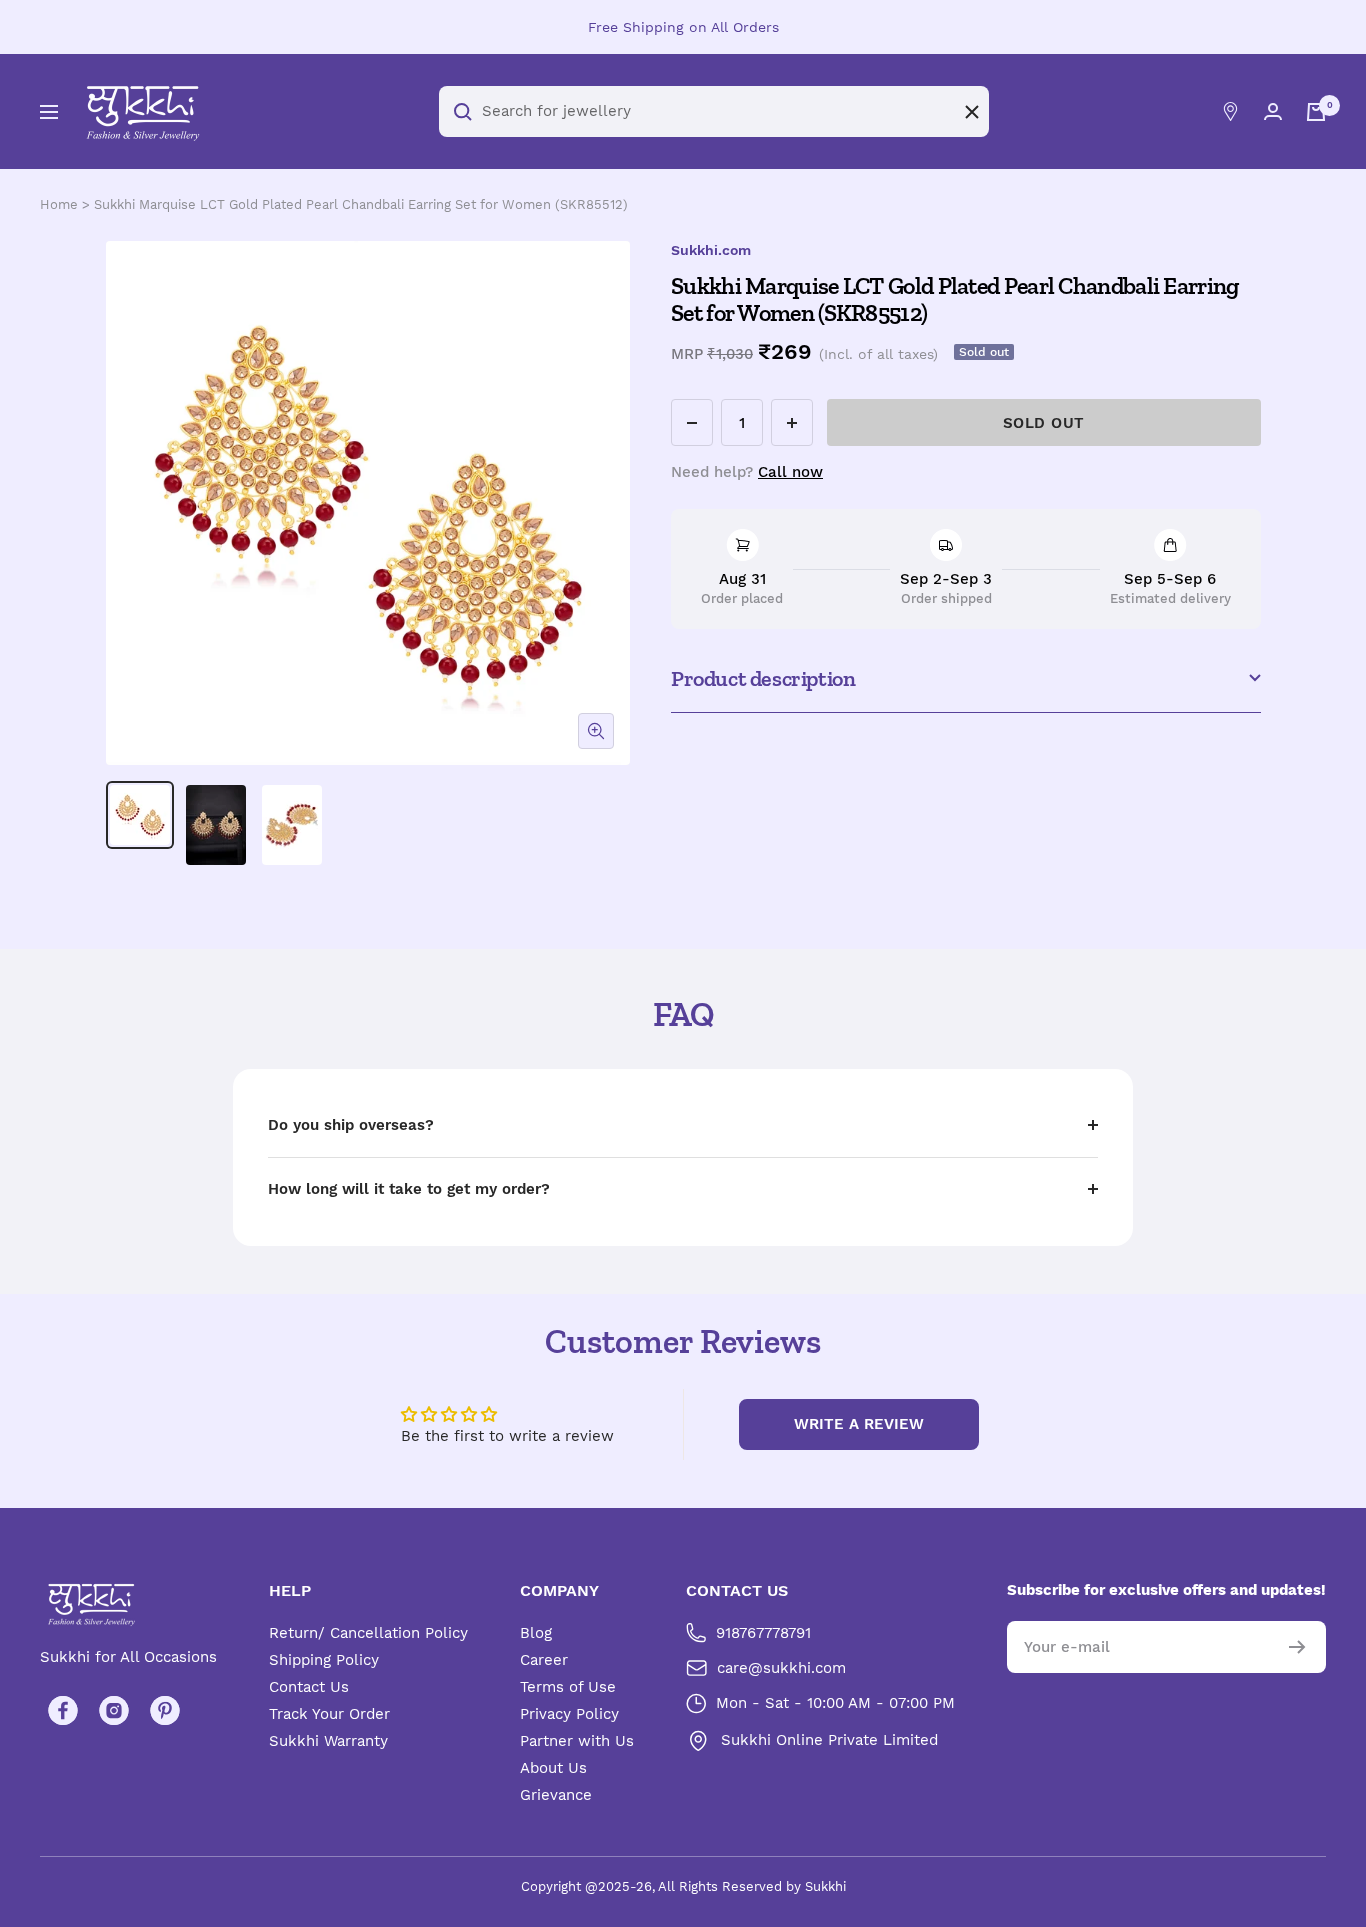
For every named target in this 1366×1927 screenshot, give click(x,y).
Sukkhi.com (711, 250)
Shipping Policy (324, 1660)
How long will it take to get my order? (409, 1189)
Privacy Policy (569, 1714)
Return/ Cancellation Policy (368, 1633)
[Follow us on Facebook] (62, 1710)
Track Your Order (329, 1714)
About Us (553, 1768)
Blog (536, 1633)
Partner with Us (577, 1741)
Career (544, 1660)
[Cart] (1316, 112)
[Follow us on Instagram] (113, 1710)
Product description (763, 678)
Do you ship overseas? (351, 1125)
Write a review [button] (859, 1424)
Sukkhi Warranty (328, 1741)
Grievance (556, 1795)
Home (59, 204)
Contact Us (309, 1687)
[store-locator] (1230, 111)
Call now (790, 472)
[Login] (1273, 111)
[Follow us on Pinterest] (164, 1710)
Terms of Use (568, 1687)
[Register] (1297, 1647)
